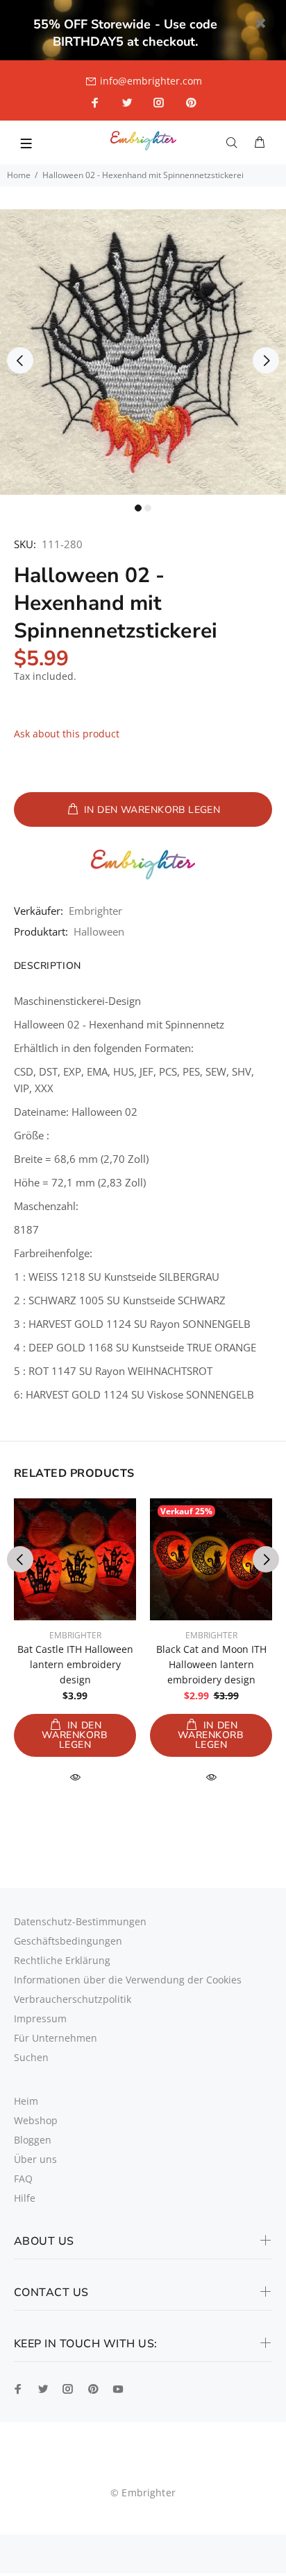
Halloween (99, 931)
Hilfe (25, 2198)
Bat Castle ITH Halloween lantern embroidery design (75, 1664)
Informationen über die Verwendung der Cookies (128, 1980)
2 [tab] (148, 508)
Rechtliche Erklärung (62, 1960)
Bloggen (33, 2140)
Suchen (31, 2057)
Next (266, 360)
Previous (20, 360)
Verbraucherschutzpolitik (73, 1999)
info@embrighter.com (151, 81)
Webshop (36, 2120)
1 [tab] (138, 508)
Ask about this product (67, 734)
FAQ (23, 2179)
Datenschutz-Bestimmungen (80, 1921)
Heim (26, 2101)
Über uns (35, 2159)
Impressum (40, 2018)
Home (19, 175)
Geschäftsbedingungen (68, 1941)
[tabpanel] (143, 352)
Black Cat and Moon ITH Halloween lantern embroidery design (211, 1664)
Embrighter (95, 911)
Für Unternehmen (56, 2038)
